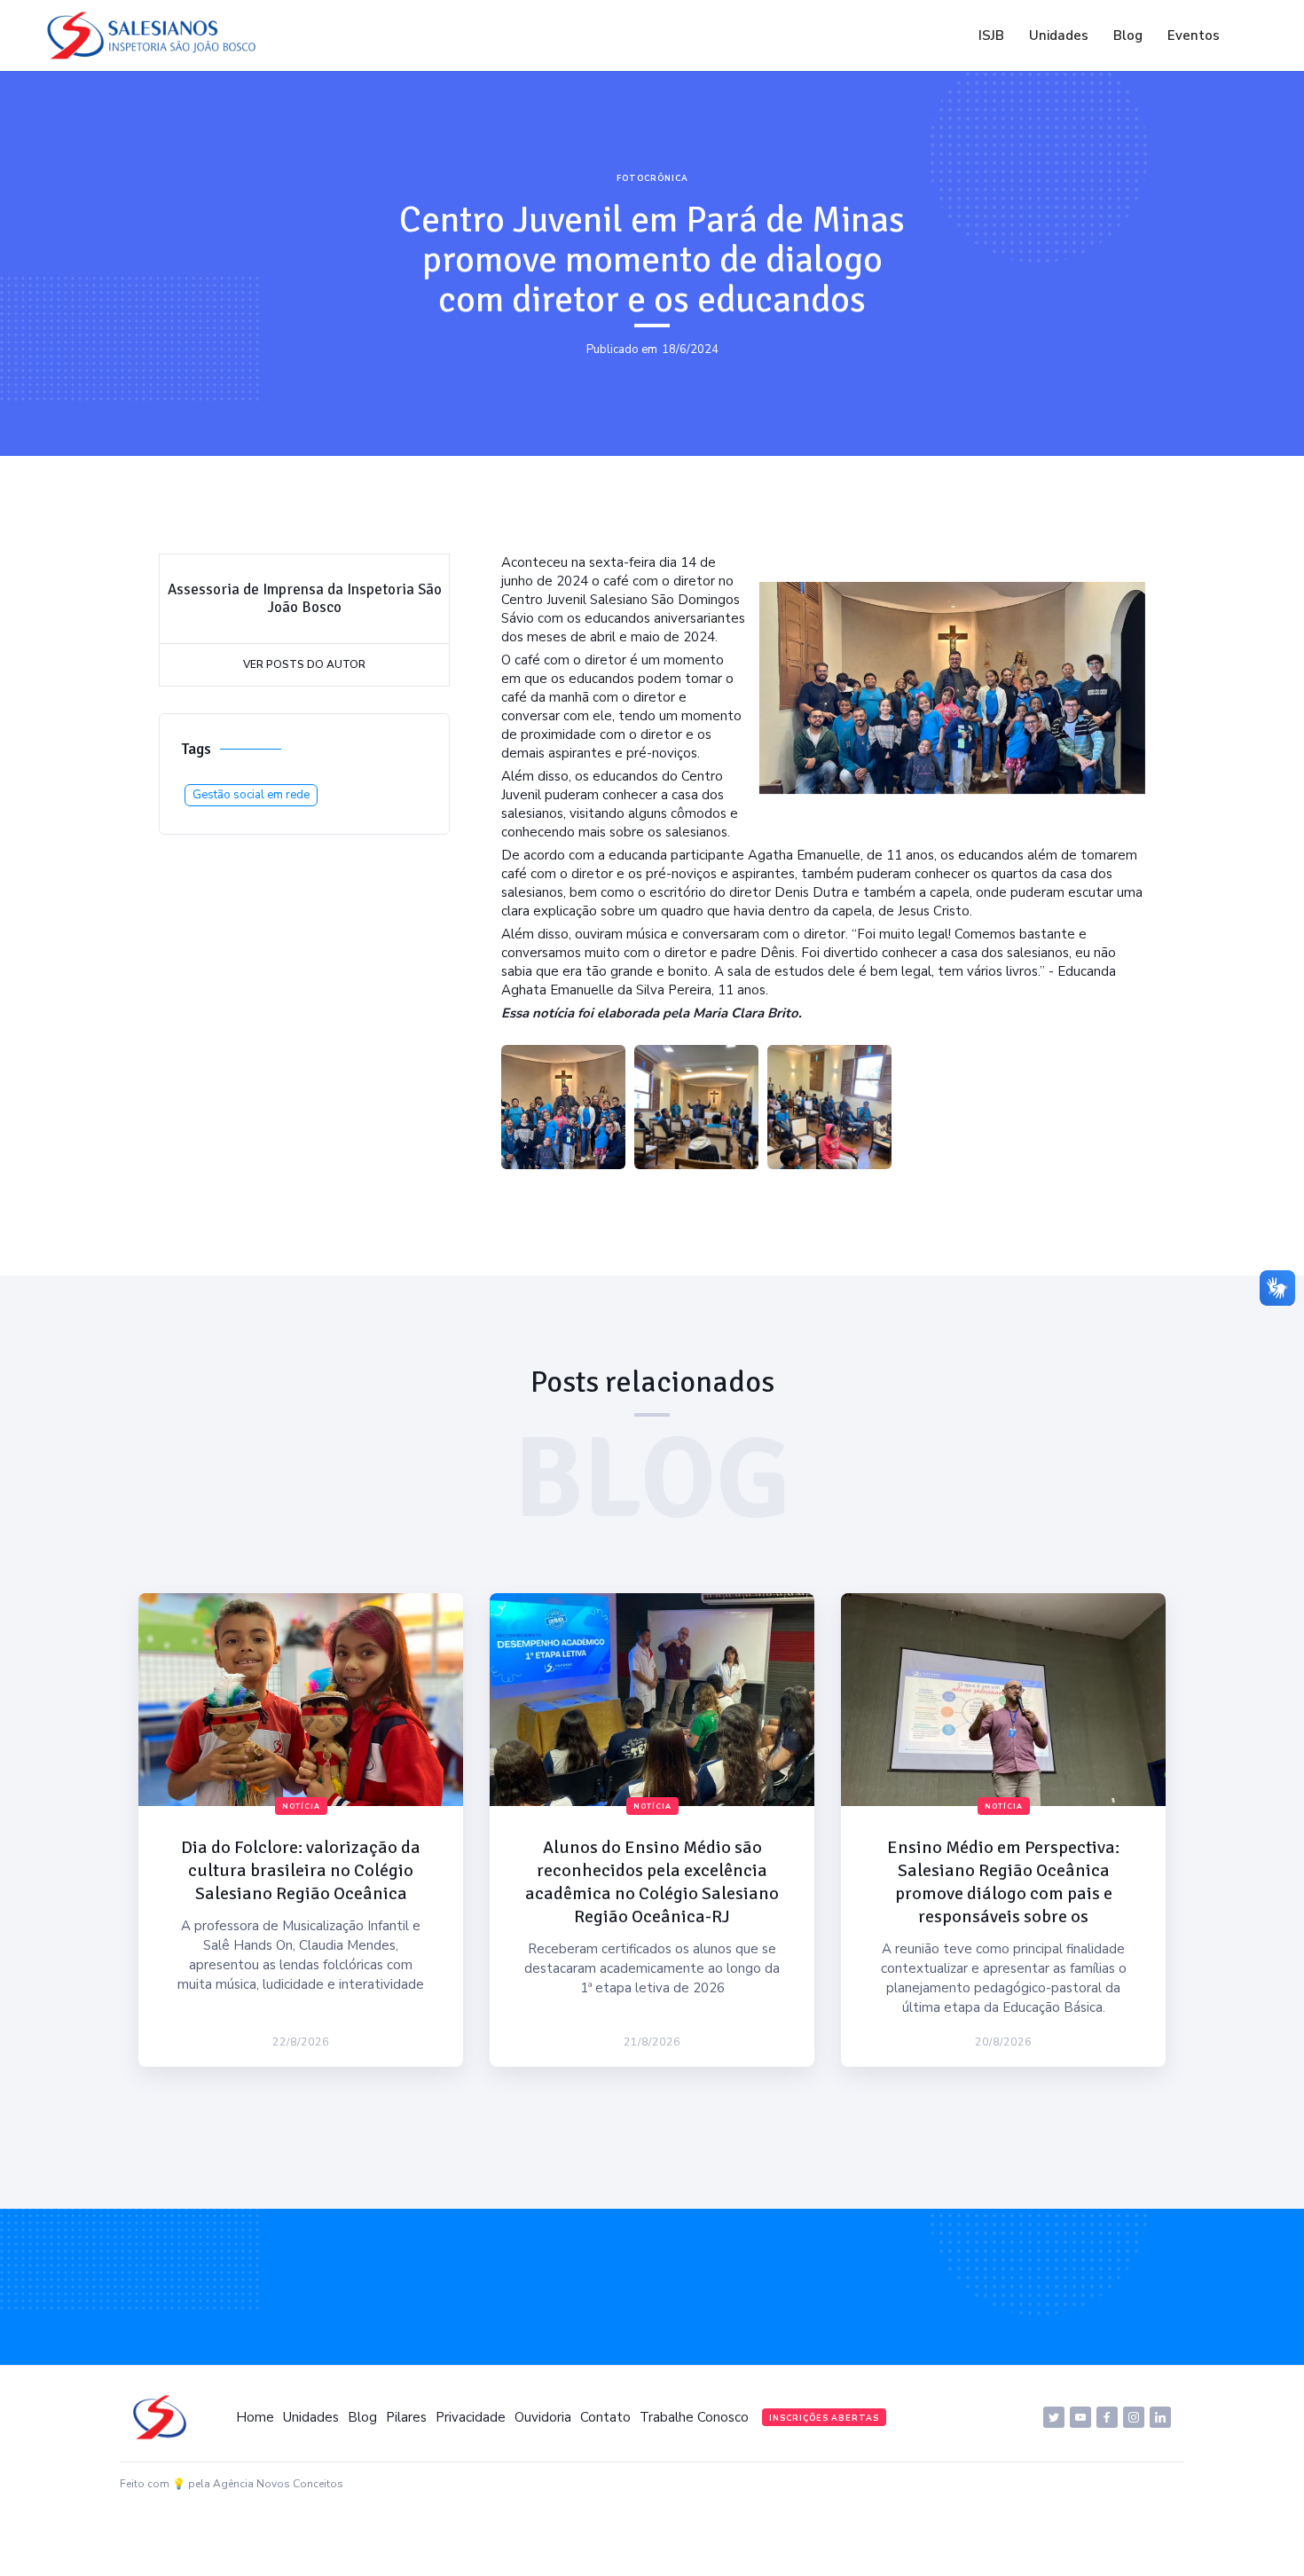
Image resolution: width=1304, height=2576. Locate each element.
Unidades (1059, 35)
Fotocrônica (652, 178)
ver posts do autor (304, 664)
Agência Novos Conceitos (278, 2484)
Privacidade (471, 2417)
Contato (605, 2417)
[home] (156, 35)
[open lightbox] (563, 1107)
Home (255, 2417)
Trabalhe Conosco (694, 2417)
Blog (1128, 35)
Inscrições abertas (824, 2418)
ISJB (991, 35)
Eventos (1194, 35)
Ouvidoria (543, 2417)
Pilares (406, 2417)
